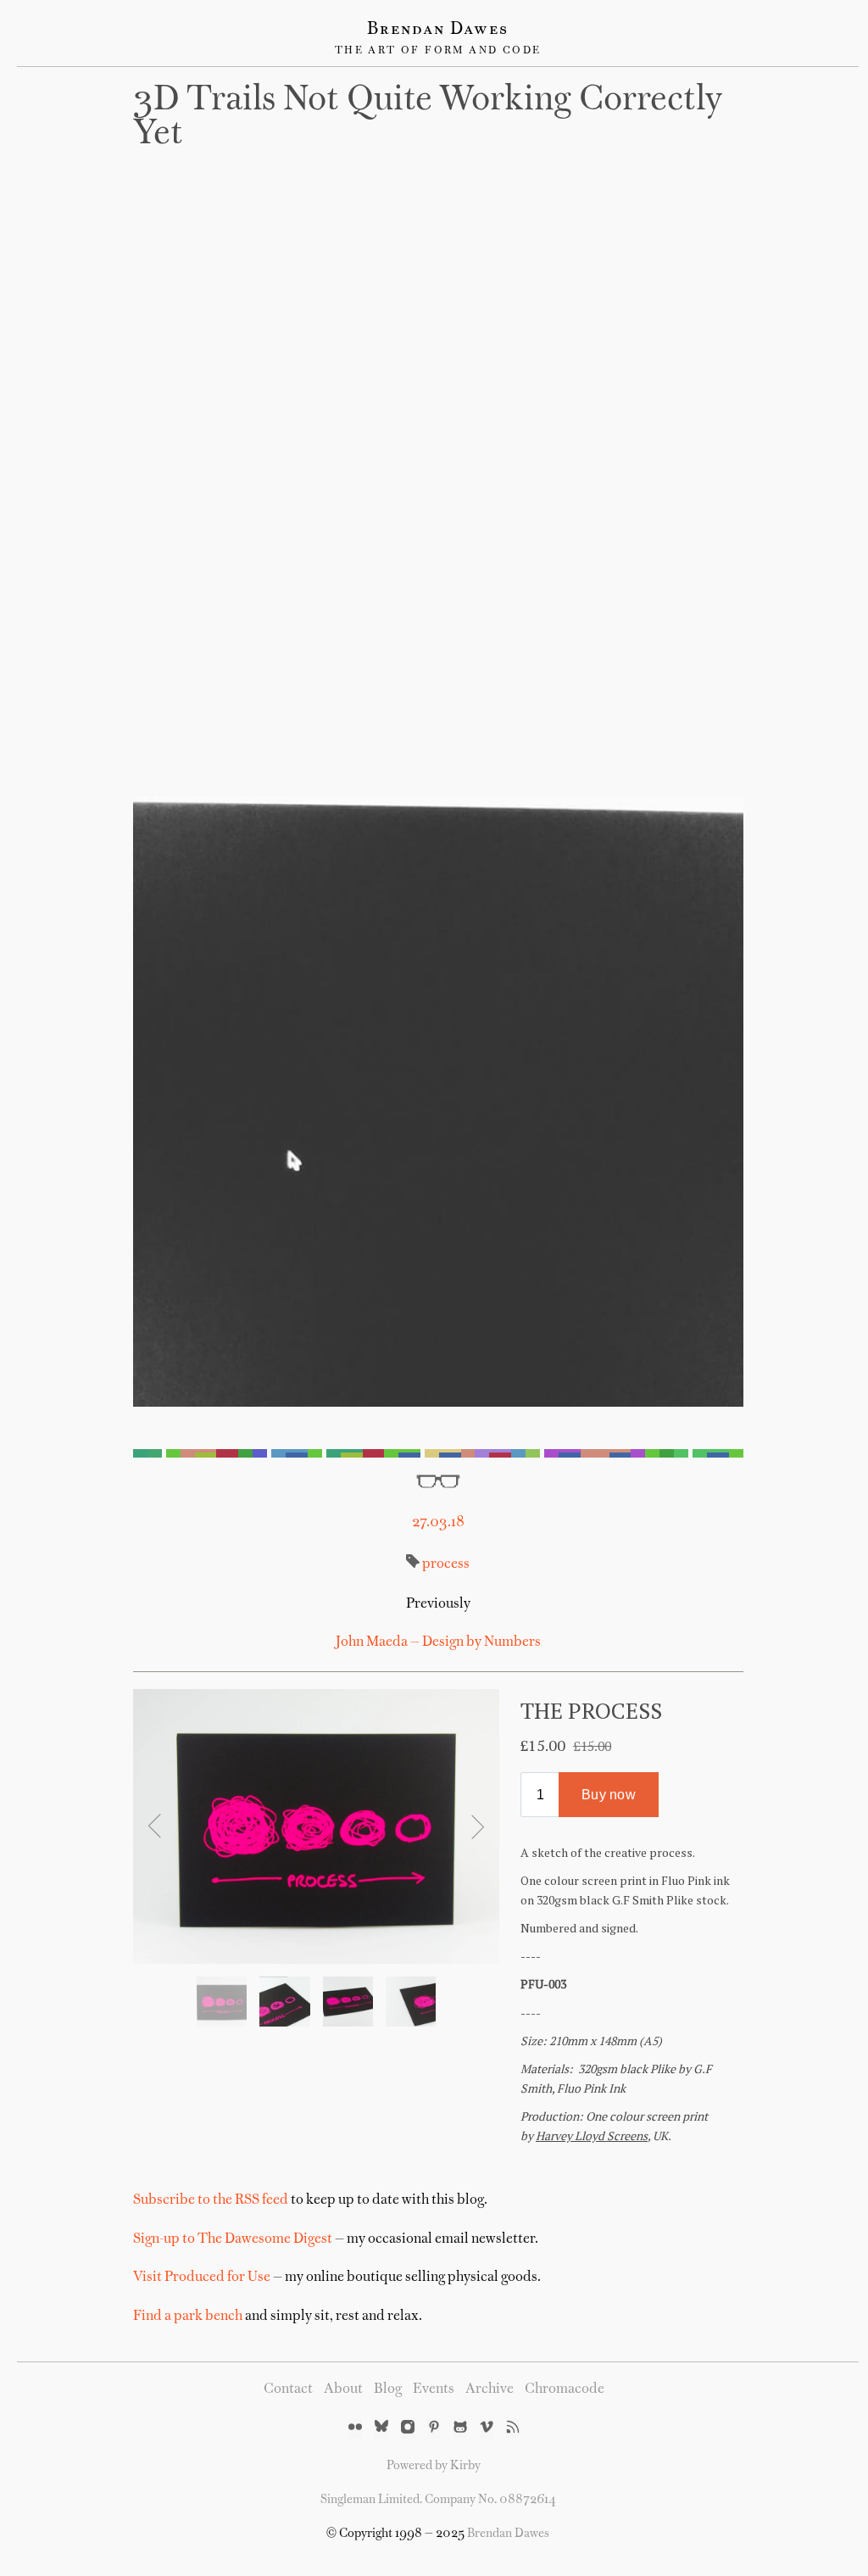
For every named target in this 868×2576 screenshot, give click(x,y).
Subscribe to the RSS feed (211, 2200)
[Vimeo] (487, 2428)
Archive (490, 2389)
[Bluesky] (381, 2428)
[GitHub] (460, 2428)
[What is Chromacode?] (438, 1453)
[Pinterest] (434, 2428)
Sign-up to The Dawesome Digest (233, 2239)
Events (434, 2389)
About (343, 2389)
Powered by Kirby (434, 2466)
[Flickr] (355, 2428)
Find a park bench (188, 2317)
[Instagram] (408, 2428)
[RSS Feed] (513, 2428)
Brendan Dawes (438, 30)
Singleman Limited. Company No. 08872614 (438, 2500)
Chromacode (565, 2389)
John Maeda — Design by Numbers (438, 1642)
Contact (288, 2389)
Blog (388, 2389)
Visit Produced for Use (202, 2278)
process (446, 1564)
